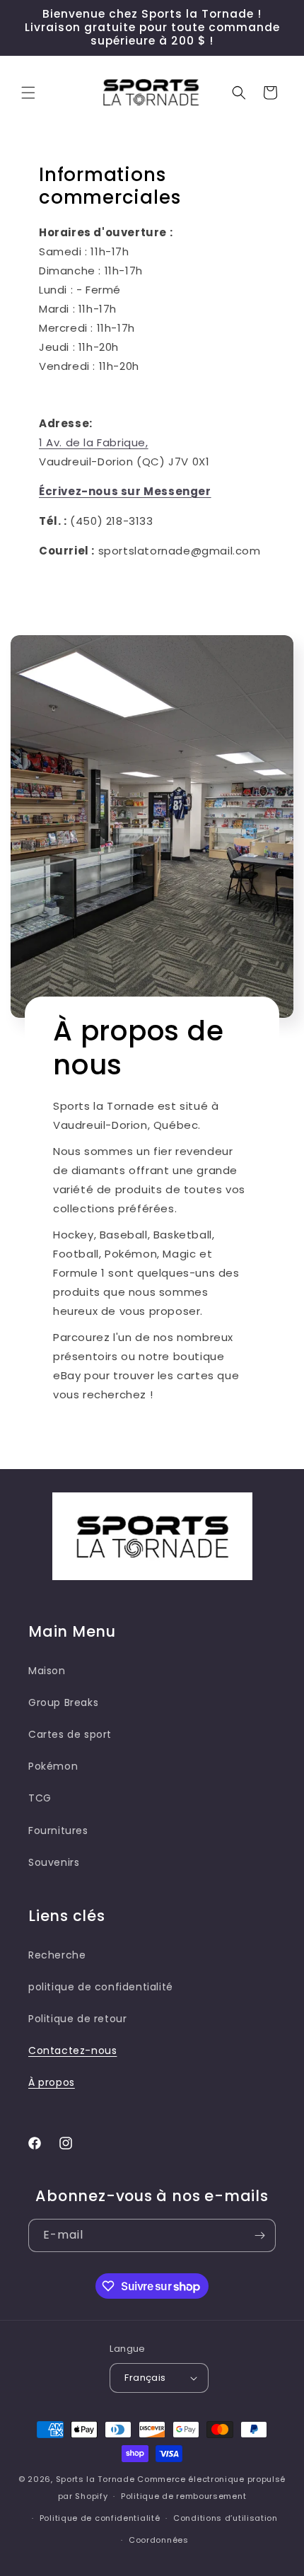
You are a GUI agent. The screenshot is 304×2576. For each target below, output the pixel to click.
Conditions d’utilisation (226, 2518)
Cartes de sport (70, 1734)
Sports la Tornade (97, 2479)
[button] (28, 93)
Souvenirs (54, 1862)
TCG (40, 1798)
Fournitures (58, 1831)
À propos (52, 2082)
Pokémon (53, 1766)
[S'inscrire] (259, 2235)
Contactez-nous (72, 2050)
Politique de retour (77, 2019)
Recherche (57, 1955)
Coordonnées (159, 2540)
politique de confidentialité (101, 1987)
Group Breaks (63, 1702)
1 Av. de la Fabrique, (94, 442)
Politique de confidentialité (100, 2518)
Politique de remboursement (183, 2496)
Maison (47, 1671)
